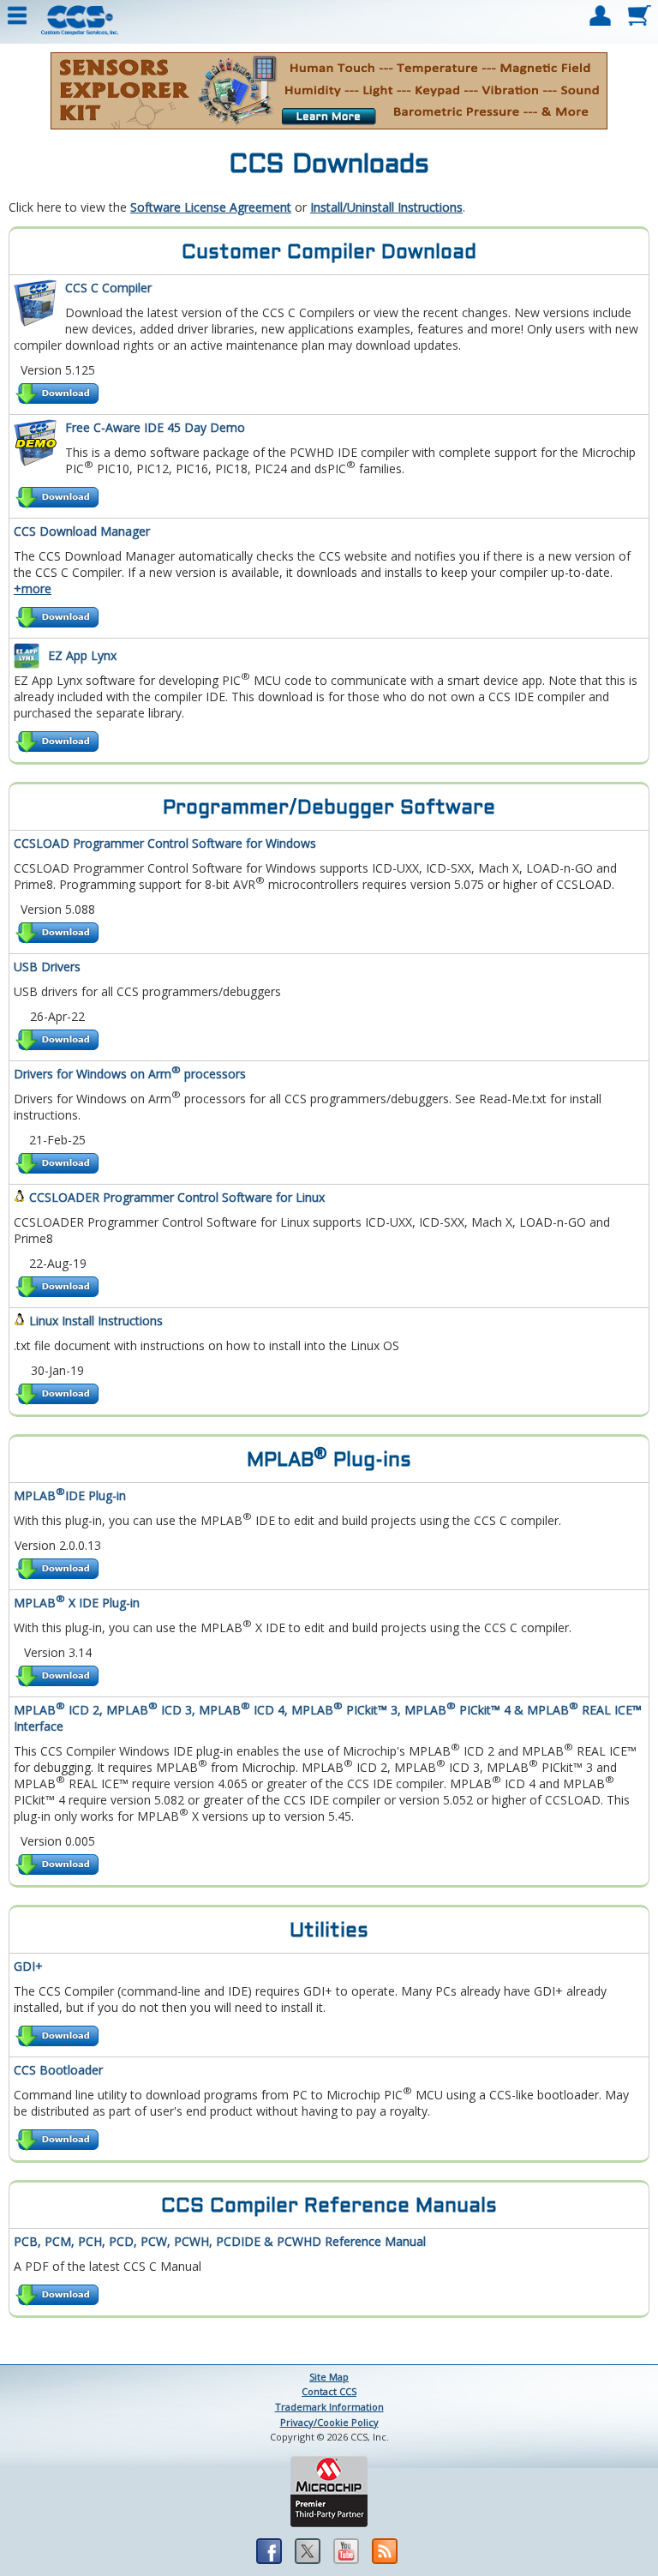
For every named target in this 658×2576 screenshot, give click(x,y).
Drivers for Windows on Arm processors (130, 1074)
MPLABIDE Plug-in (70, 1495)
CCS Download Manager (82, 531)
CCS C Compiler (108, 288)
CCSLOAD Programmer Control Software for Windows (165, 843)
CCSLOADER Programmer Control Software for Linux (177, 1197)
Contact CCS (329, 2391)
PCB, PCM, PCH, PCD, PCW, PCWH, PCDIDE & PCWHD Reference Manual (220, 2241)
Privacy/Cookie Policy (329, 2422)
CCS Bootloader (58, 2070)
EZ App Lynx (82, 655)
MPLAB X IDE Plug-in (77, 1603)
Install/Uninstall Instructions (386, 207)
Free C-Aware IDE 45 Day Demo (155, 427)
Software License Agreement (211, 207)
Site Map (329, 2377)
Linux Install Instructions (96, 1321)
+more (33, 588)
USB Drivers (47, 967)
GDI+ (28, 1966)
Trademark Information (329, 2407)
